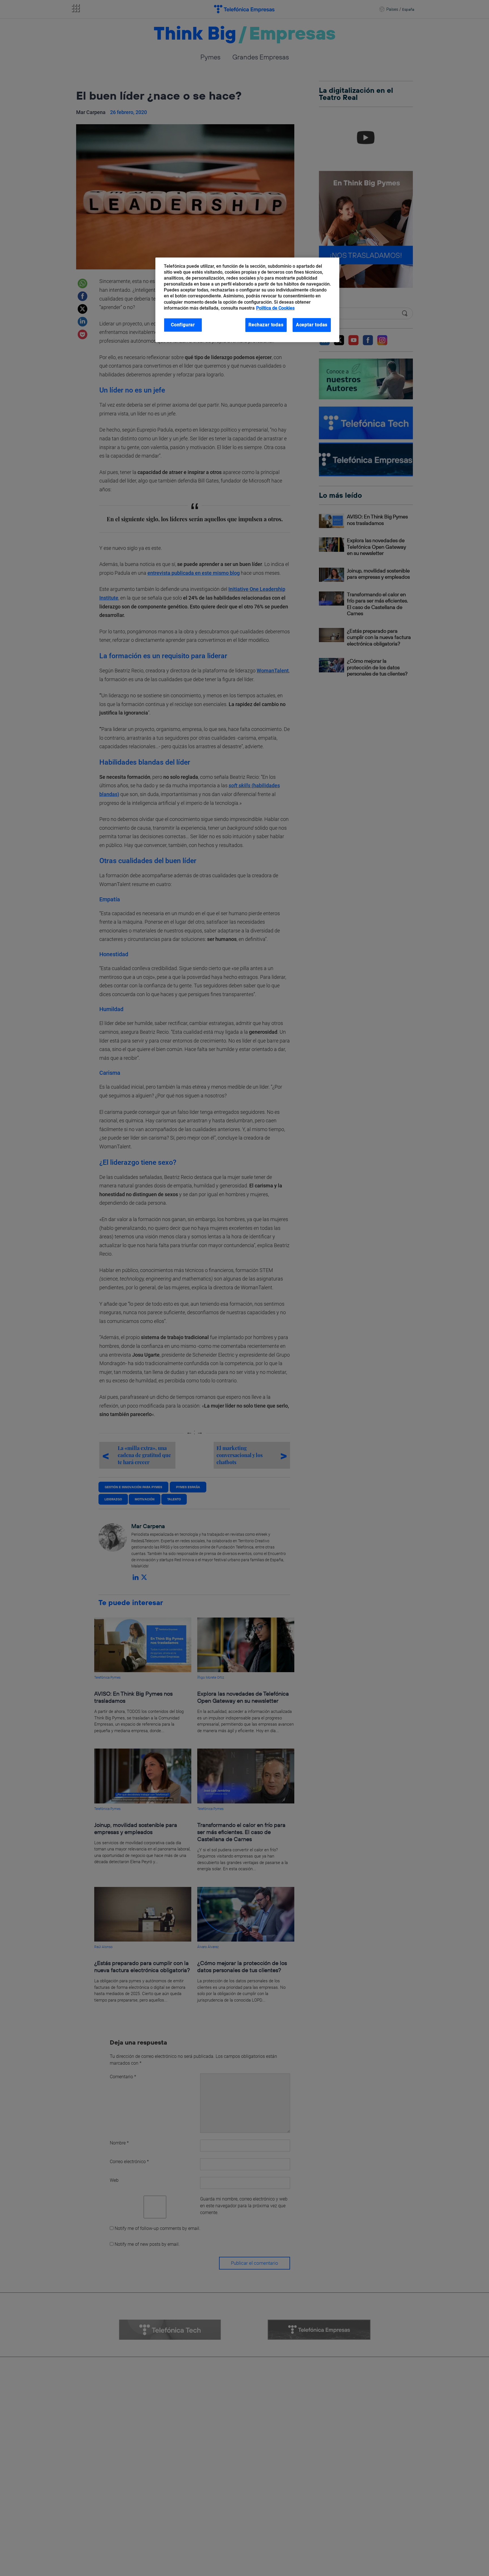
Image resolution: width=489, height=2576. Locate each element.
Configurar (183, 325)
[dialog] (247, 300)
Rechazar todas (266, 325)
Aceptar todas (312, 325)
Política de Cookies (275, 308)
